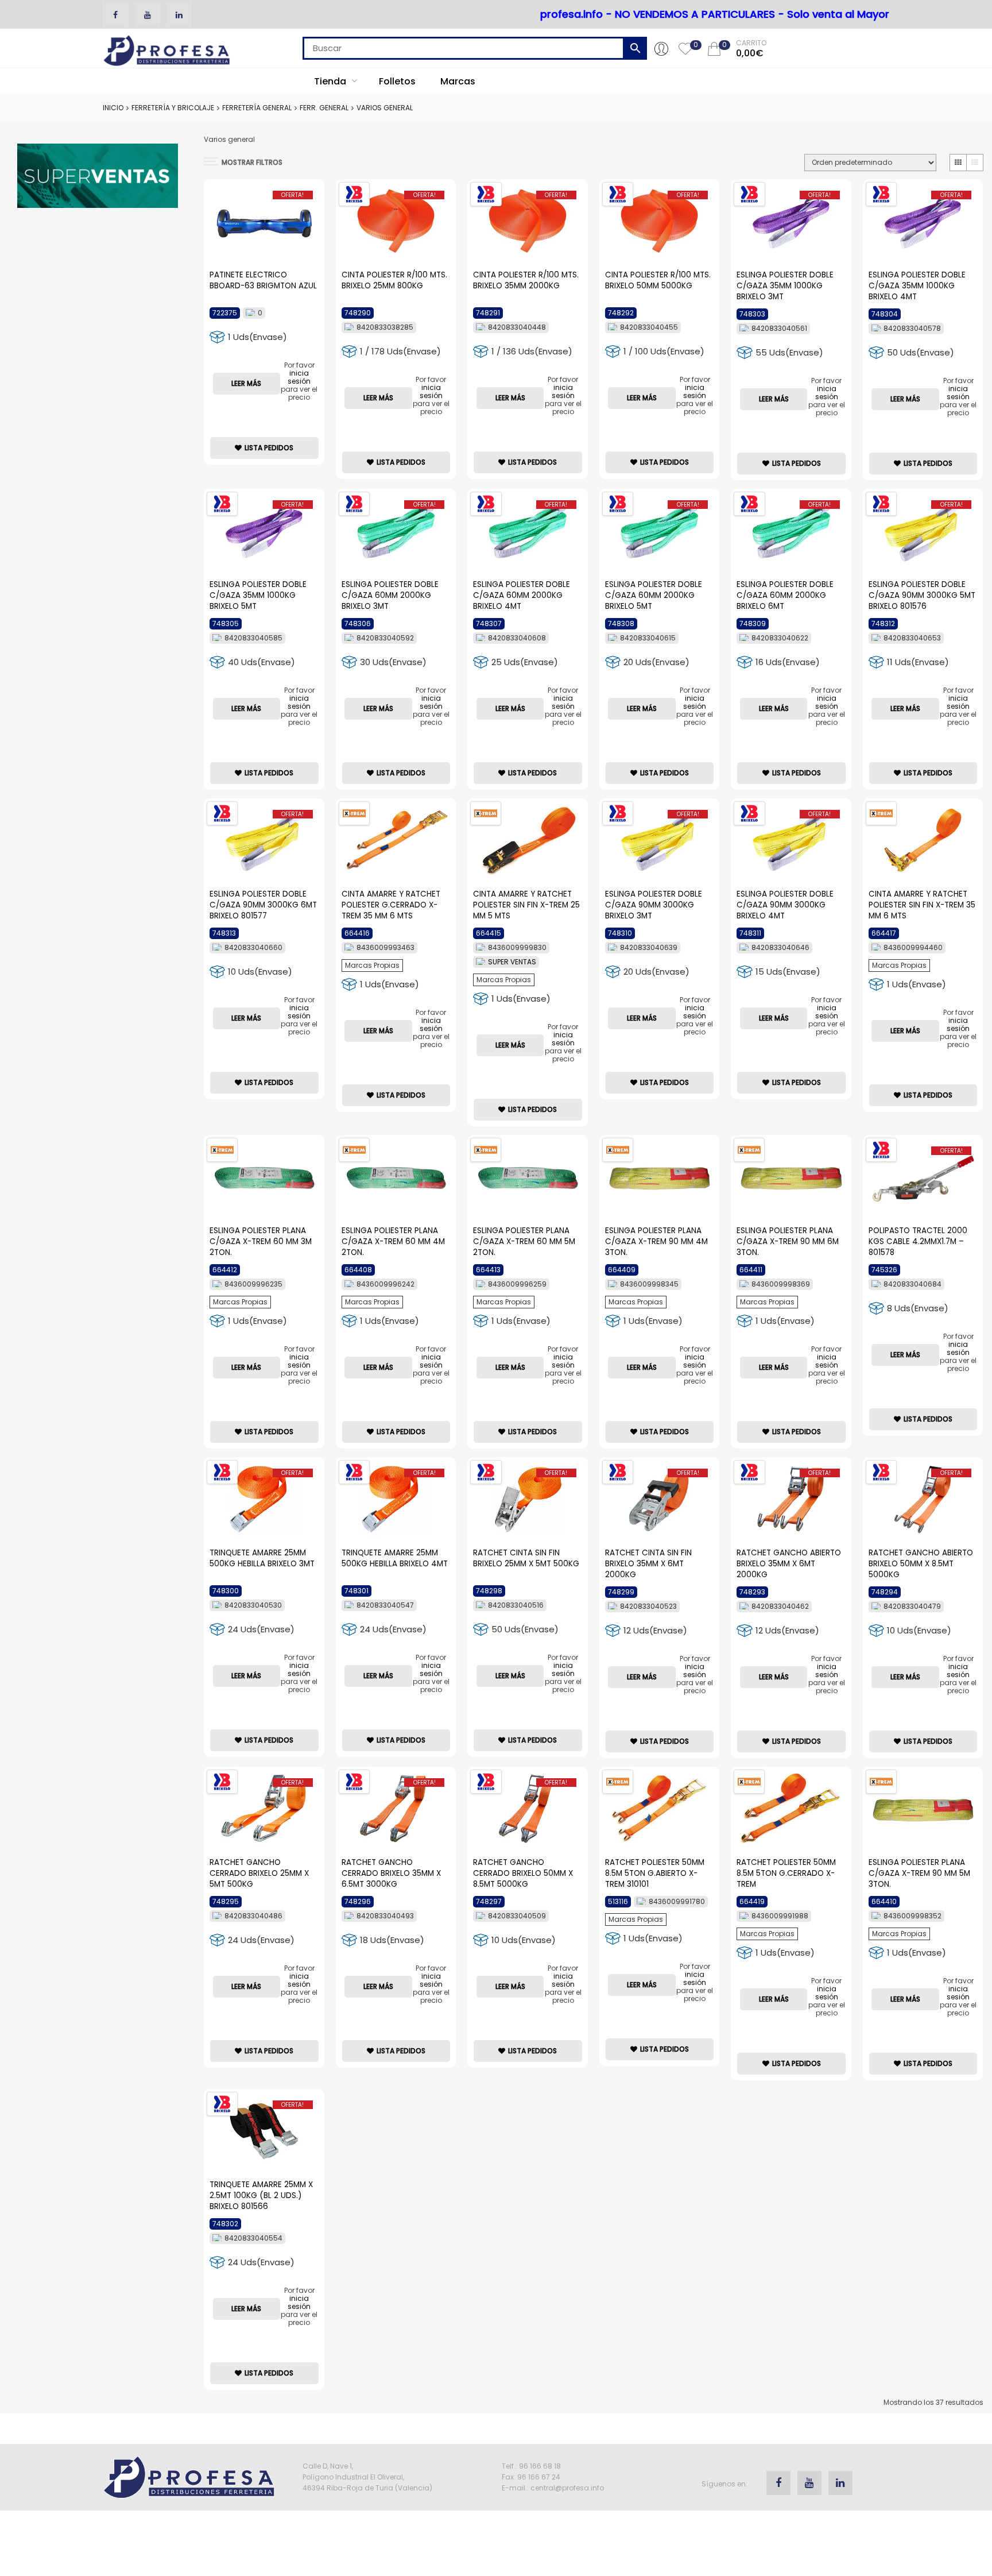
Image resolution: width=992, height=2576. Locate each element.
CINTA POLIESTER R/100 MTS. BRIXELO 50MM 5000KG (658, 280)
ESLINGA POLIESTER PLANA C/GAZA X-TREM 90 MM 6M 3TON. (788, 1241)
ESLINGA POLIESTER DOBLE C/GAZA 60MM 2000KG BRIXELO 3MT (390, 595)
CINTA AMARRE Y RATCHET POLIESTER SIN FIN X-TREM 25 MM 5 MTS (526, 905)
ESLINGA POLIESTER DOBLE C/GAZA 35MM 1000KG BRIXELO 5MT (258, 595)
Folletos (397, 81)
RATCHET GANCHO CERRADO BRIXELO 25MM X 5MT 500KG (259, 1873)
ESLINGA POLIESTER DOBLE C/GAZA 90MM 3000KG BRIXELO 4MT (785, 905)
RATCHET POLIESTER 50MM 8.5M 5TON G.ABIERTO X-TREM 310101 (655, 1873)
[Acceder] (661, 48)
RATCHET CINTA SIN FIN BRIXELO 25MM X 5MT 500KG (526, 1558)
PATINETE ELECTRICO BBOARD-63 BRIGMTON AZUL (263, 280)
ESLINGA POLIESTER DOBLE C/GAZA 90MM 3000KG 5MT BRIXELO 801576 (922, 595)
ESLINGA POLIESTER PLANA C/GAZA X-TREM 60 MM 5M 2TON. (524, 1241)
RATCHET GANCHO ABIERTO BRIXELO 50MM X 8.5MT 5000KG (921, 1564)
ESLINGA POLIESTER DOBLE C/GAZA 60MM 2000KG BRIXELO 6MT (785, 595)
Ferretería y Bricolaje (173, 108)
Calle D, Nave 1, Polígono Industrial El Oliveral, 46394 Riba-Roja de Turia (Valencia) (367, 2477)
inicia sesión (299, 377)
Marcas (458, 81)
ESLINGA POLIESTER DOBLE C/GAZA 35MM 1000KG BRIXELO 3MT (785, 286)
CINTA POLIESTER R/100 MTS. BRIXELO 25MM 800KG (394, 280)
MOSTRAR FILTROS (252, 162)
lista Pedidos (269, 448)
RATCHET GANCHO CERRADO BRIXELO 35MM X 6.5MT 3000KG (391, 1873)
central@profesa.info (567, 2488)
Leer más (246, 383)
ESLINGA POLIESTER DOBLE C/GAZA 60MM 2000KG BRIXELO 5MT (654, 595)
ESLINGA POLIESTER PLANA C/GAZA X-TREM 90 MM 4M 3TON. (656, 1241)
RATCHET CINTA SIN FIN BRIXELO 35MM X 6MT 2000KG (648, 1564)
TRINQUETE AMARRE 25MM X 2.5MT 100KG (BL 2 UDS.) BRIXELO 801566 (261, 2195)
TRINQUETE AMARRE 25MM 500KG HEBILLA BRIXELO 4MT (395, 1558)
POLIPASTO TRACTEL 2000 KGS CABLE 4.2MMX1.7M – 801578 (918, 1241)
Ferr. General (324, 108)
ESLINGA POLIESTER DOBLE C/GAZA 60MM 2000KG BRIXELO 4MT (522, 595)
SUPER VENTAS (512, 962)
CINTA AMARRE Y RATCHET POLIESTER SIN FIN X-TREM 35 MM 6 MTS (922, 905)
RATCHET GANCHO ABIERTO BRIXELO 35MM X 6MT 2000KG (789, 1564)
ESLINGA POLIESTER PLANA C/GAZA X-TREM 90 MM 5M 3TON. (919, 1873)
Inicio (113, 108)
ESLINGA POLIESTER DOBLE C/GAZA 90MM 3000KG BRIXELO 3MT (654, 905)
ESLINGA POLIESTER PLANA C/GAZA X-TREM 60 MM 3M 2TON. (261, 1241)
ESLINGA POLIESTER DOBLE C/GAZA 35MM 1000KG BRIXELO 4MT (917, 286)
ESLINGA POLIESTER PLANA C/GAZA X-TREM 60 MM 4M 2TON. (393, 1241)
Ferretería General (257, 108)
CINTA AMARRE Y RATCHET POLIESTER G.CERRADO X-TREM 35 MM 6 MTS (391, 905)
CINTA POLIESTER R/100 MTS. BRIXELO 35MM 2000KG (526, 280)
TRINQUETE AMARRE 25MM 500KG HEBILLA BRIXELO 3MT (262, 1558)
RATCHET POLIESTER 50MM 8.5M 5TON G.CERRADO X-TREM (786, 1873)
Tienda (331, 81)
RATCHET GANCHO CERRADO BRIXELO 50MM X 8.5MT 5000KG (523, 1873)
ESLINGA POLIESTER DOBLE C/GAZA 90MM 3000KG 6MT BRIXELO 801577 (263, 905)
